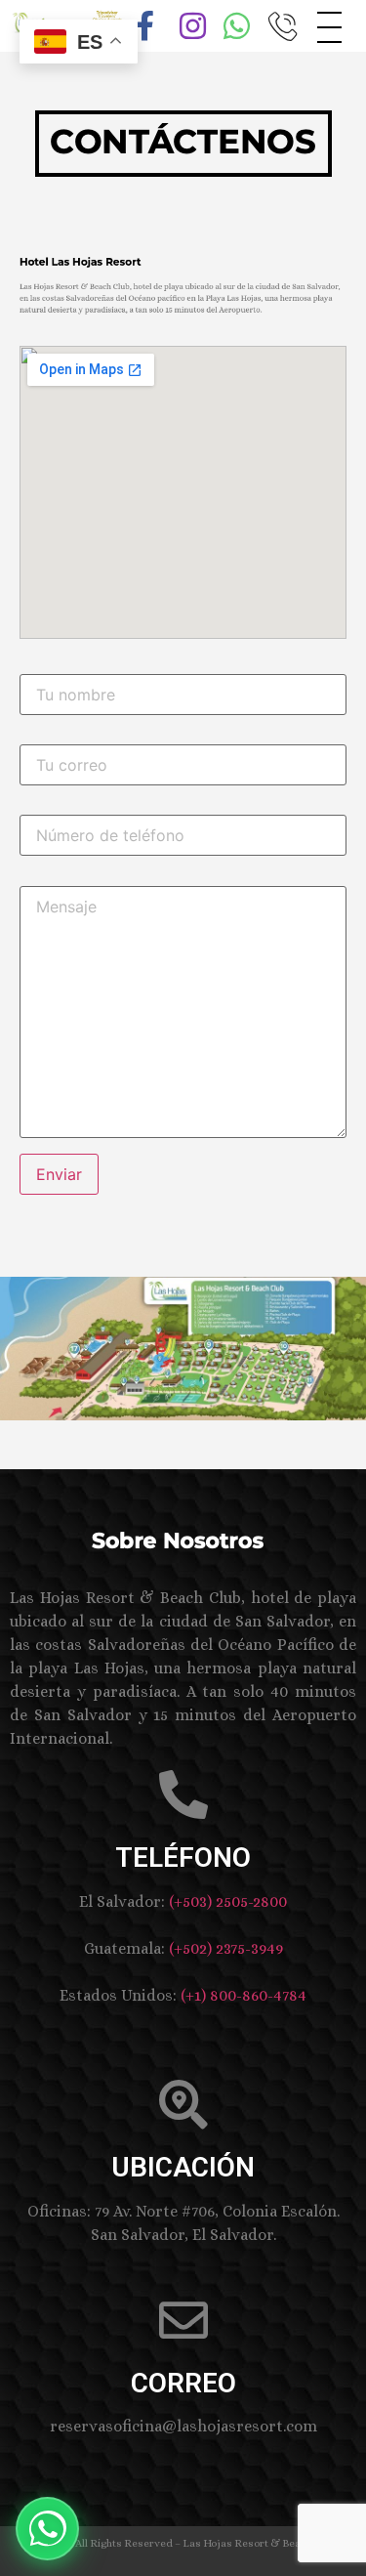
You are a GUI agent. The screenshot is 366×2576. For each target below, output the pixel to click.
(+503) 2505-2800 (228, 1901)
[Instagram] (185, 20)
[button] (47, 2529)
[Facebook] (142, 20)
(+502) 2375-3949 (226, 1948)
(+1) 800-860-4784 (244, 1995)
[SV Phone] (273, 20)
